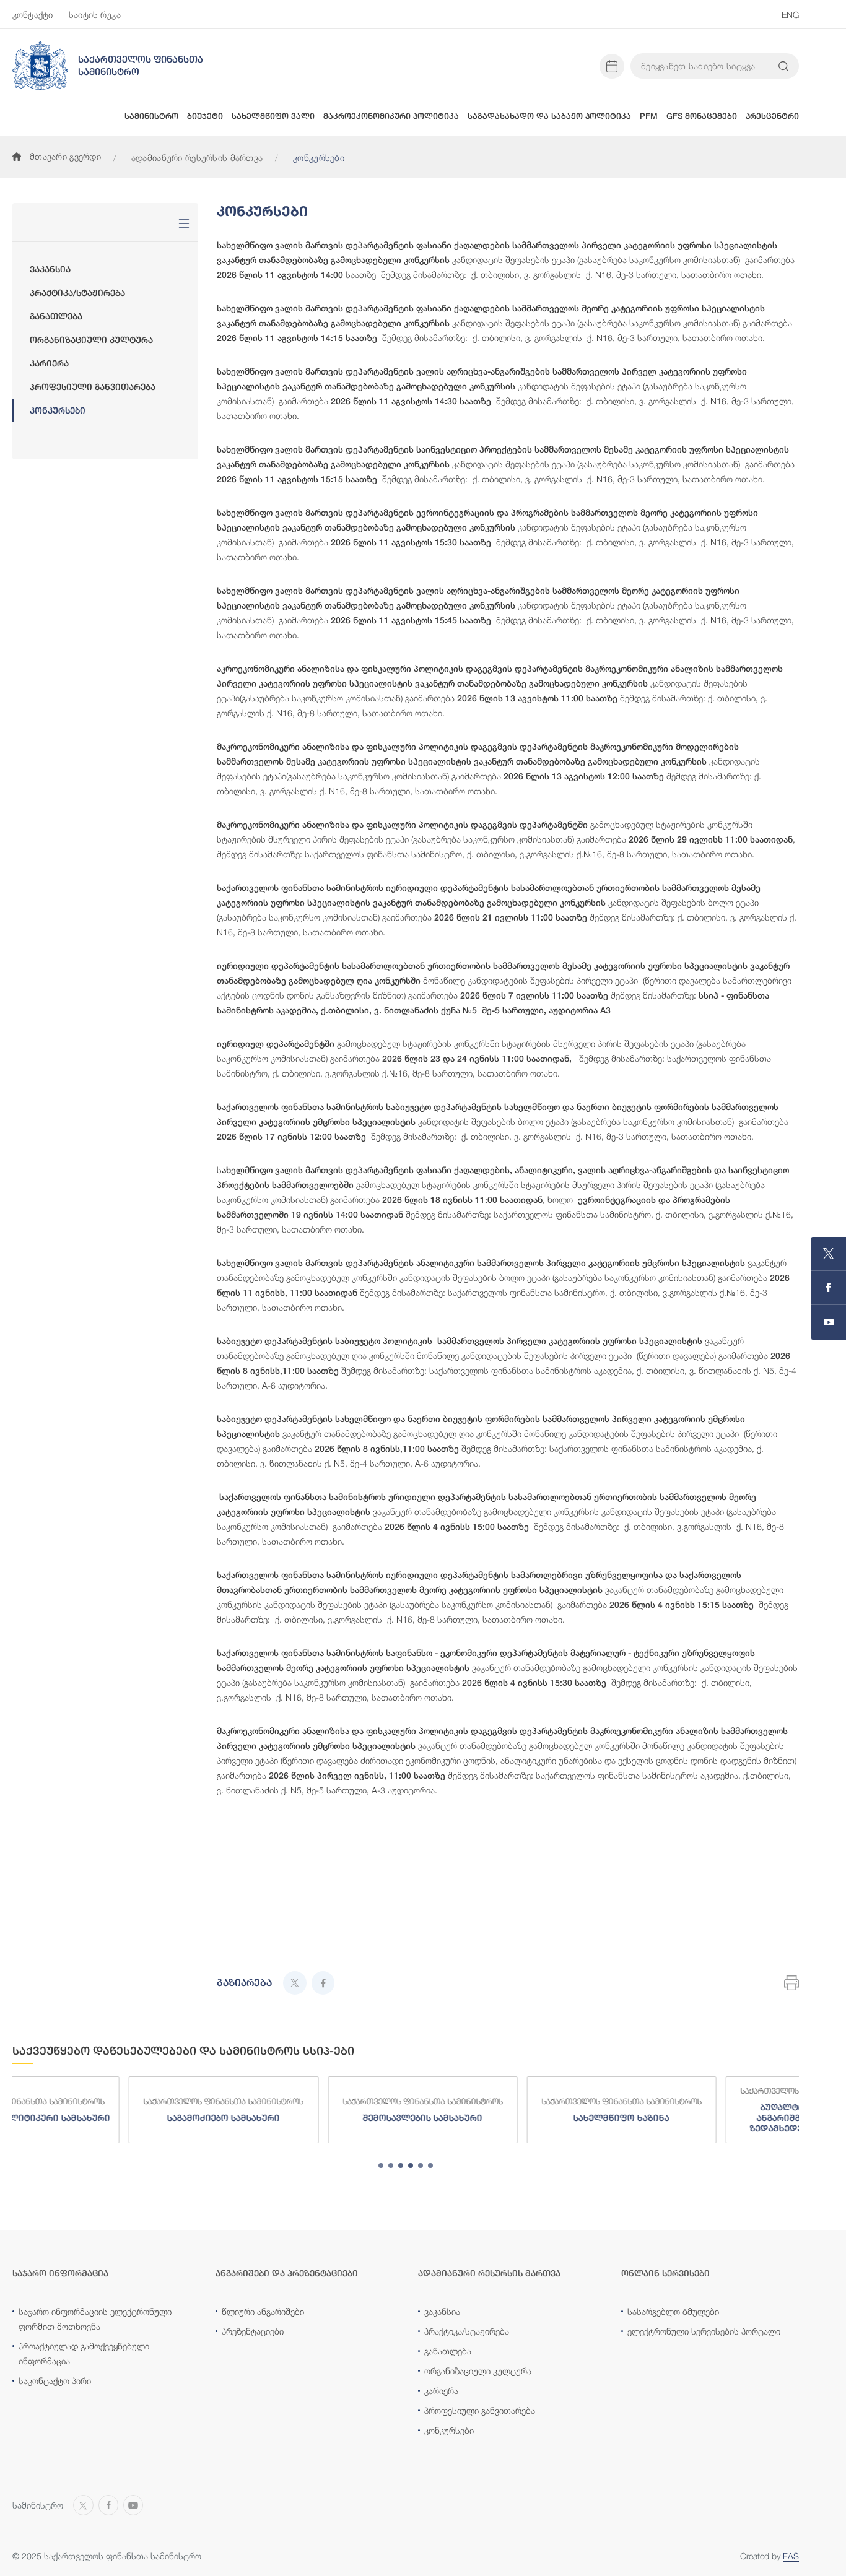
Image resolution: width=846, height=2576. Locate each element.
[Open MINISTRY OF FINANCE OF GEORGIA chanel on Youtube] (829, 1322)
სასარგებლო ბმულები (673, 2311)
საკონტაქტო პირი (55, 2381)
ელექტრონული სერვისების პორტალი (704, 2331)
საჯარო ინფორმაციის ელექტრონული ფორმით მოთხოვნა (95, 2319)
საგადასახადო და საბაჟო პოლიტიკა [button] (549, 116)
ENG (790, 15)
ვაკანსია (50, 269)
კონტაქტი (33, 15)
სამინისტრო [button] (151, 116)
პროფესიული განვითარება (93, 387)
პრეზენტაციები (253, 2331)
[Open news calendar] (612, 66)
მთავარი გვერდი (65, 156)
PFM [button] (649, 116)
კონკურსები (58, 410)
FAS (791, 2556)
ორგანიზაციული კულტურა (91, 340)
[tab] (381, 2166)
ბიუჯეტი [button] (205, 116)
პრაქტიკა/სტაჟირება (77, 293)
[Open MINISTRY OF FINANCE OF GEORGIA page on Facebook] (829, 1288)
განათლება (56, 316)
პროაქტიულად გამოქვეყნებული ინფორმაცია (84, 2353)
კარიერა (49, 363)
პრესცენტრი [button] (772, 116)
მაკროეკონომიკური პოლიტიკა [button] (391, 116)
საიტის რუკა (95, 15)
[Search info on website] (783, 66)
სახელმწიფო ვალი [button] (273, 116)
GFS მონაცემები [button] (702, 116)
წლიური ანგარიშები (263, 2311)
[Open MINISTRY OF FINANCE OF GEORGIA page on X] (829, 1254)
